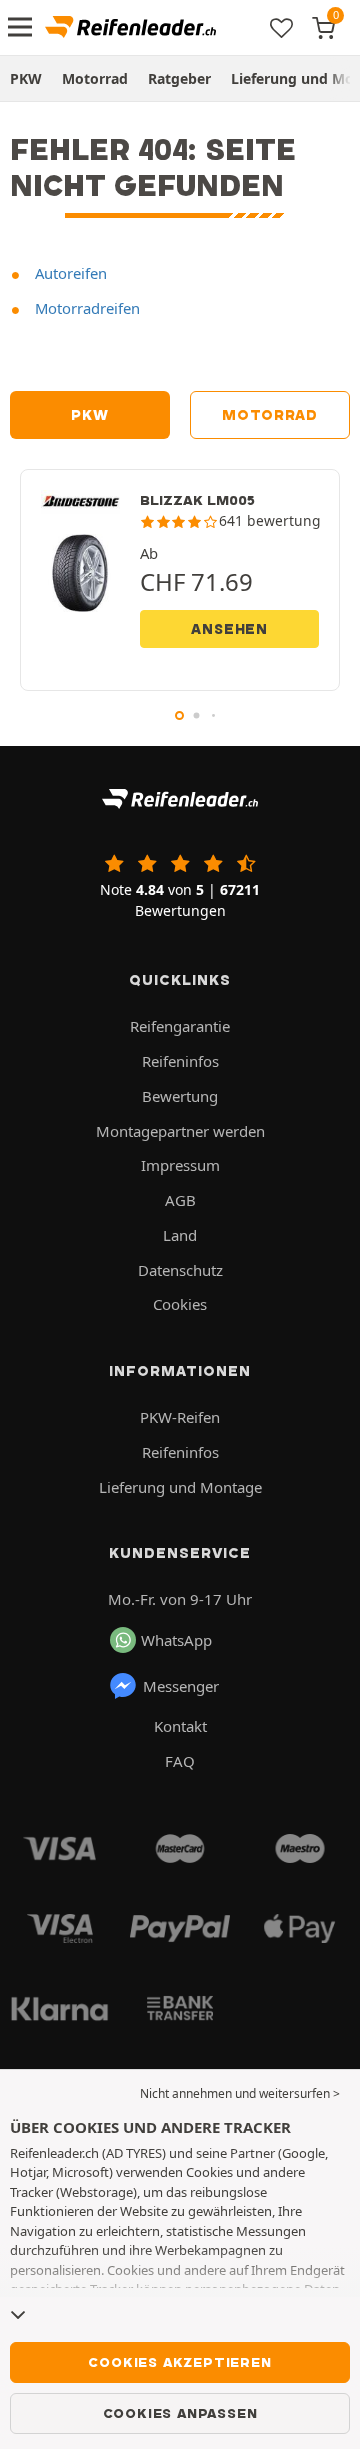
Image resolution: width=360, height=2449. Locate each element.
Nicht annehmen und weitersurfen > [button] (240, 2093)
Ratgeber (179, 78)
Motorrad (95, 78)
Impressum (180, 1165)
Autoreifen (69, 273)
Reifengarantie (180, 1026)
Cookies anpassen (180, 2413)
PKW (26, 78)
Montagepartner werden (180, 1131)
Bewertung (180, 1096)
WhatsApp (176, 1640)
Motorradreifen (85, 308)
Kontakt (180, 1726)
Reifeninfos (180, 1061)
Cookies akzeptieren (179, 2362)
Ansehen (229, 629)
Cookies (180, 1304)
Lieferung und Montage (180, 1487)
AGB (180, 1200)
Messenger (181, 1686)
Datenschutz (180, 1270)
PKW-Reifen (180, 1417)
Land (180, 1235)
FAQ (180, 1761)
